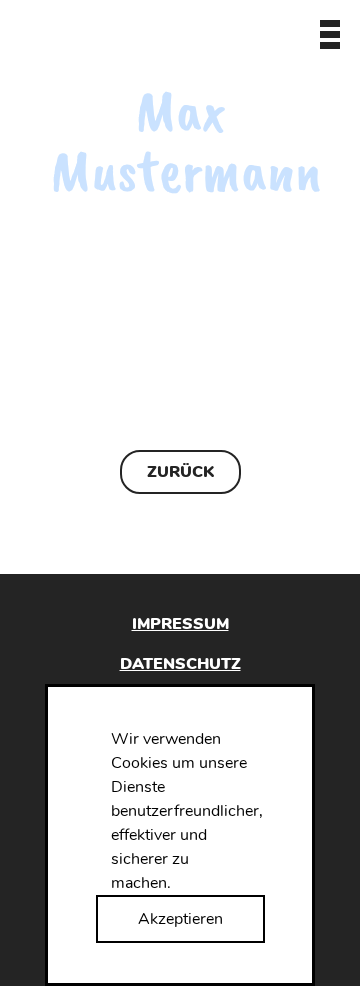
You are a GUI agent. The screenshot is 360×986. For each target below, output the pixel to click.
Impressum (180, 624)
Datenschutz (180, 663)
